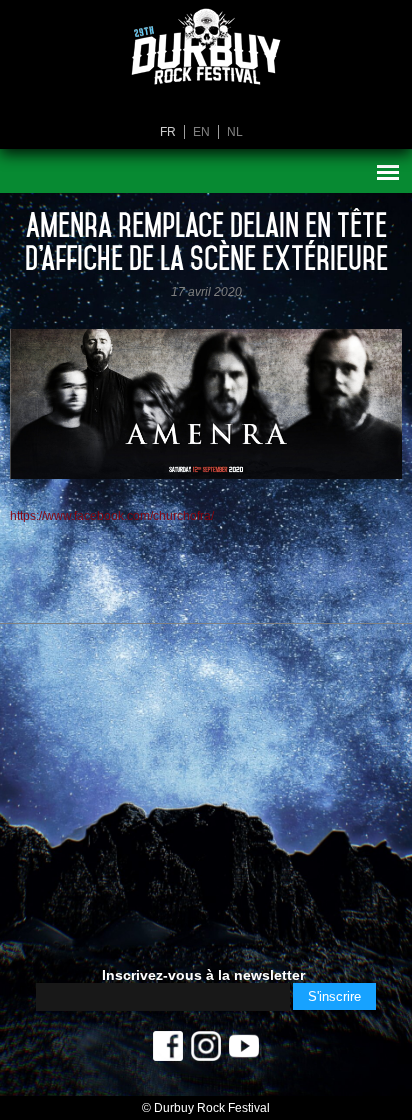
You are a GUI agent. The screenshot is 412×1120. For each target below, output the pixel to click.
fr (168, 132)
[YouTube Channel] (244, 1051)
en (201, 132)
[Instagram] (206, 1051)
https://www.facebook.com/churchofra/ (112, 516)
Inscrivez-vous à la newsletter (203, 975)
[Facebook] (168, 1051)
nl (235, 132)
